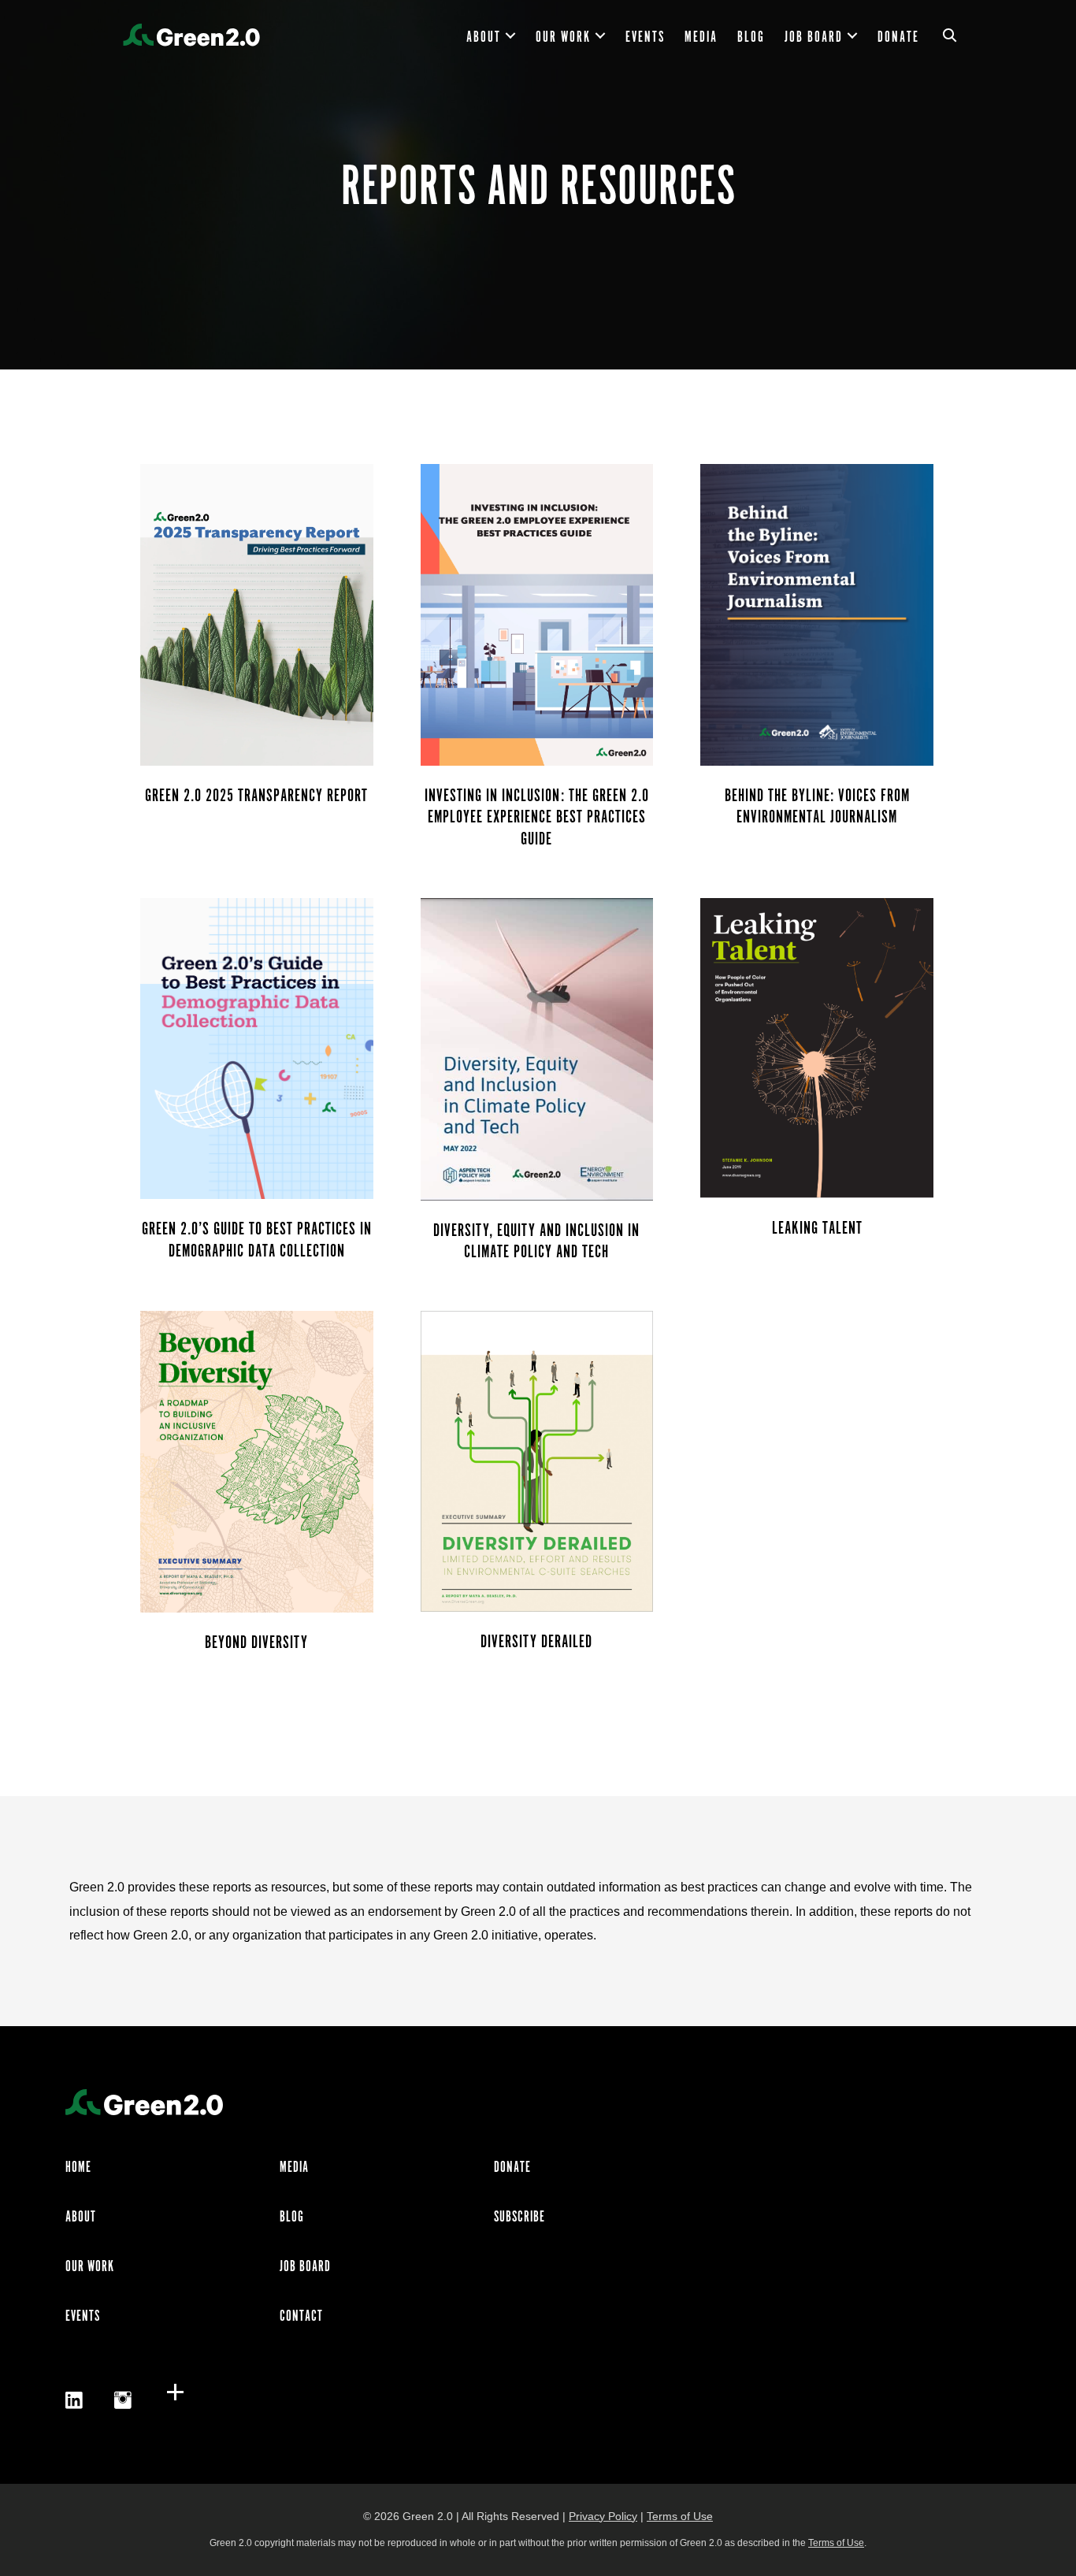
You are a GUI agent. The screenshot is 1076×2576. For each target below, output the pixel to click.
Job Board (814, 38)
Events (645, 38)
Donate (898, 38)
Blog (751, 38)
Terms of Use (680, 2516)
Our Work (563, 38)
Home (78, 2168)
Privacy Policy (603, 2516)
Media (701, 38)
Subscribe (519, 2218)
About (484, 38)
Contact (301, 2317)
